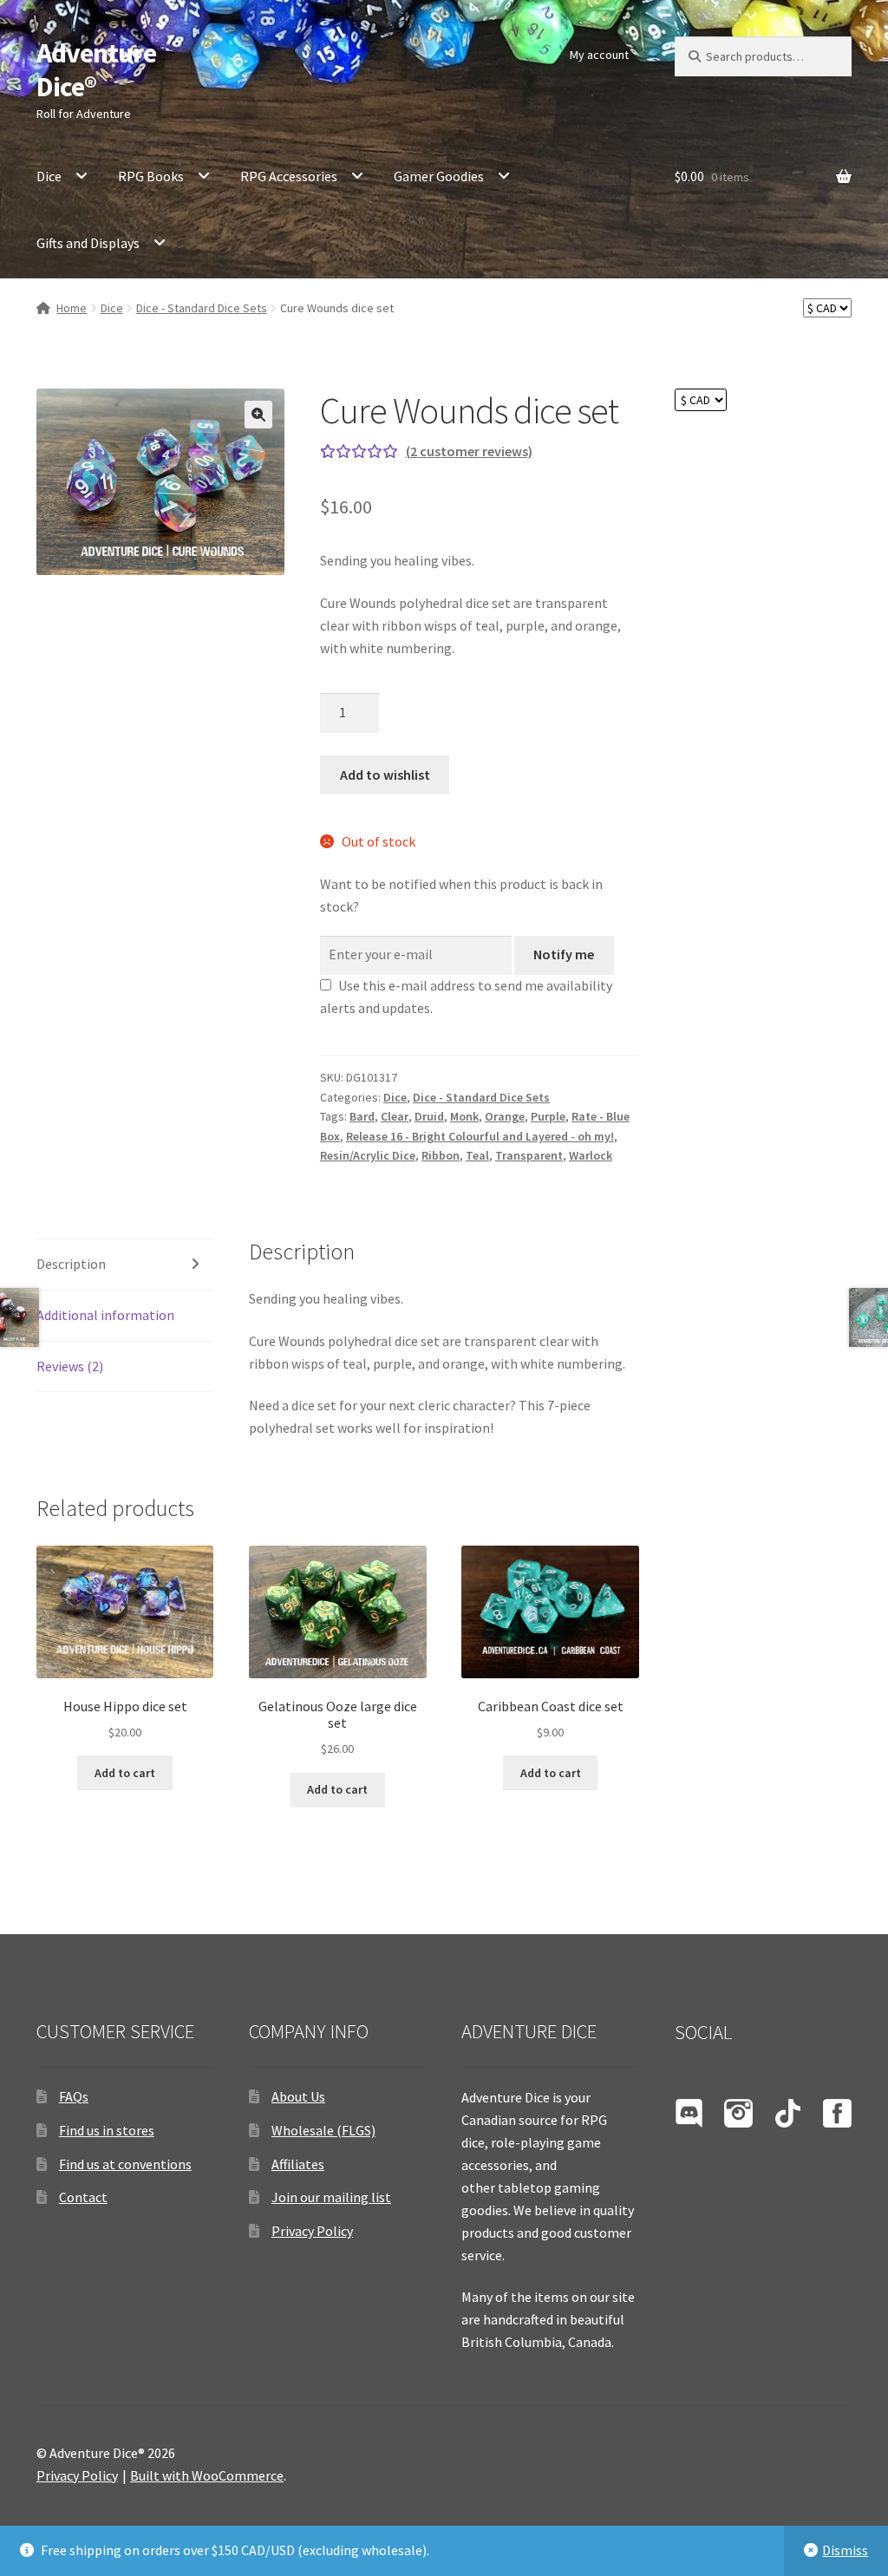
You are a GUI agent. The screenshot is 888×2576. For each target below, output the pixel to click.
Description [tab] (71, 1264)
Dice (49, 176)
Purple (548, 1116)
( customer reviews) (469, 451)
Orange (505, 1116)
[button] (258, 415)
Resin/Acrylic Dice (368, 1155)
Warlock (591, 1155)
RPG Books (151, 176)
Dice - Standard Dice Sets (202, 308)
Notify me (564, 954)
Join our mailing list (331, 2197)
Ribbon (441, 1155)
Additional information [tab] (105, 1315)
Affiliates (298, 2164)
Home (72, 308)
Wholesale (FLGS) (323, 2130)
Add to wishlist (385, 775)
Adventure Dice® (96, 70)
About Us (298, 2096)
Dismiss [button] (845, 2550)
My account (599, 55)
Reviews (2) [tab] (70, 1366)
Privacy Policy (312, 2231)
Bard (362, 1116)
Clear (395, 1116)
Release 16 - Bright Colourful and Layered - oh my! (480, 1136)
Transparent (529, 1155)
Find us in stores (107, 2130)
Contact (83, 2197)
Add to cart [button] (125, 1773)
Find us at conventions (125, 2164)
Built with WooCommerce (207, 2475)
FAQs (74, 2096)
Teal (477, 1155)
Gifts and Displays (88, 243)
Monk (464, 1116)
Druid (429, 1116)
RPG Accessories (289, 176)
